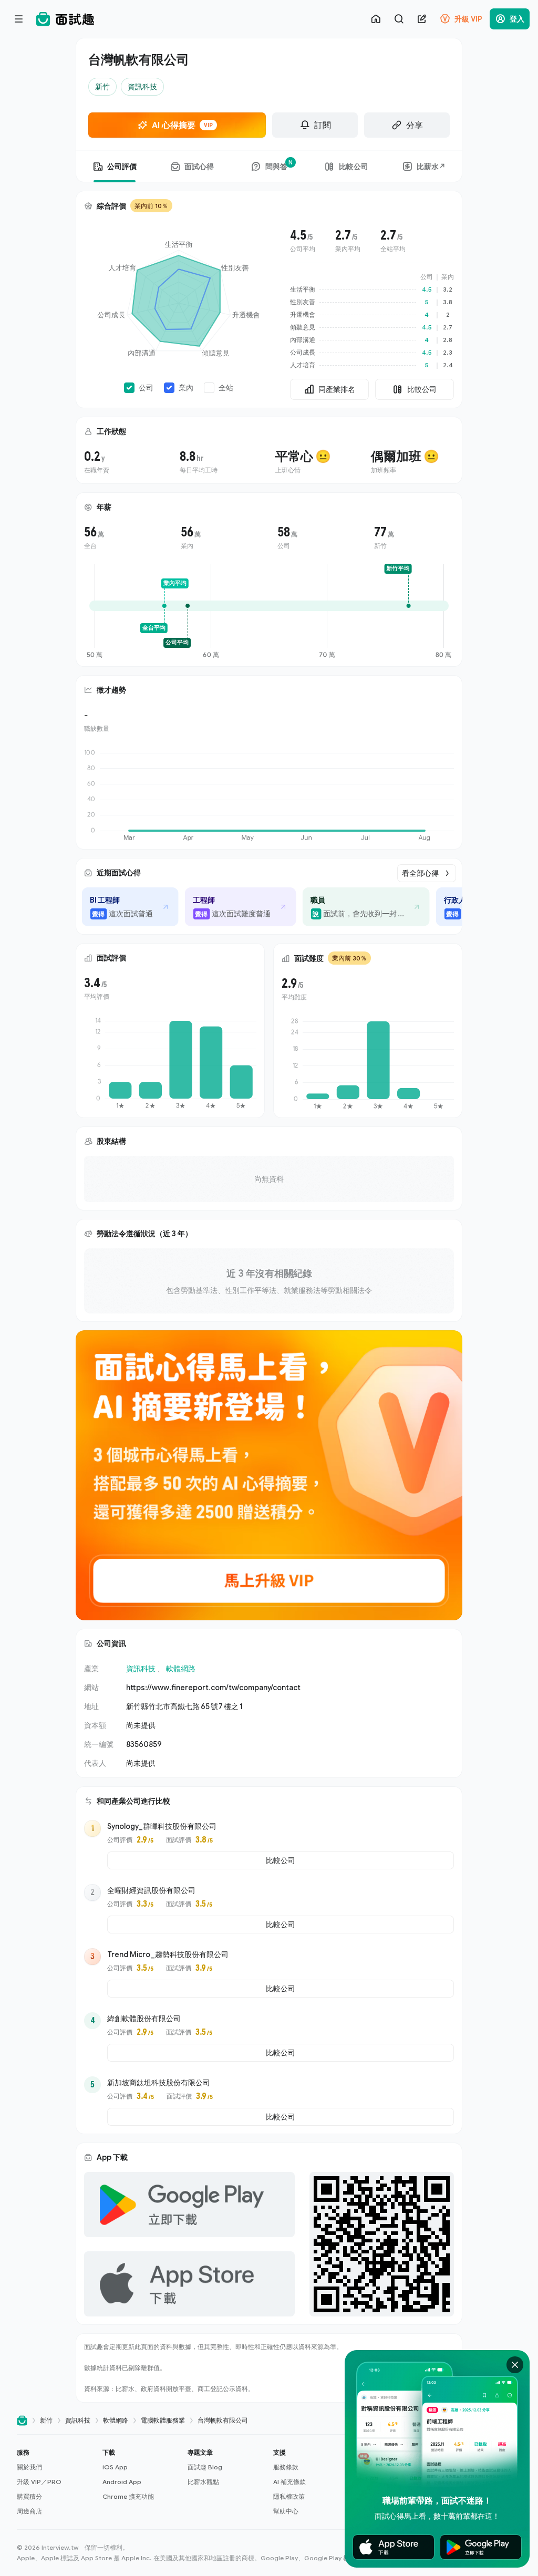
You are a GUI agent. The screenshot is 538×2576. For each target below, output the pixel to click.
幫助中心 (286, 2511)
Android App (122, 2482)
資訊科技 (141, 1668)
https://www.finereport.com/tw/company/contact (213, 1687)
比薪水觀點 (203, 2482)
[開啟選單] (19, 19)
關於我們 (29, 2467)
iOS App (115, 2467)
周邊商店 (29, 2511)
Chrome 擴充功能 (128, 2496)
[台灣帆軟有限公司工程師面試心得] (226, 907)
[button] (55, 2482)
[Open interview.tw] (22, 2421)
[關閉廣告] (515, 2365)
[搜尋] (399, 19)
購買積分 (29, 2496)
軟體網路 (181, 1668)
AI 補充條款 (289, 2482)
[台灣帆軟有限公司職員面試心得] (351, 907)
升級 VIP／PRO (39, 2482)
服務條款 (286, 2467)
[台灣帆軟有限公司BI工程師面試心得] (116, 907)
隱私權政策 (289, 2496)
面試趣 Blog (205, 2467)
